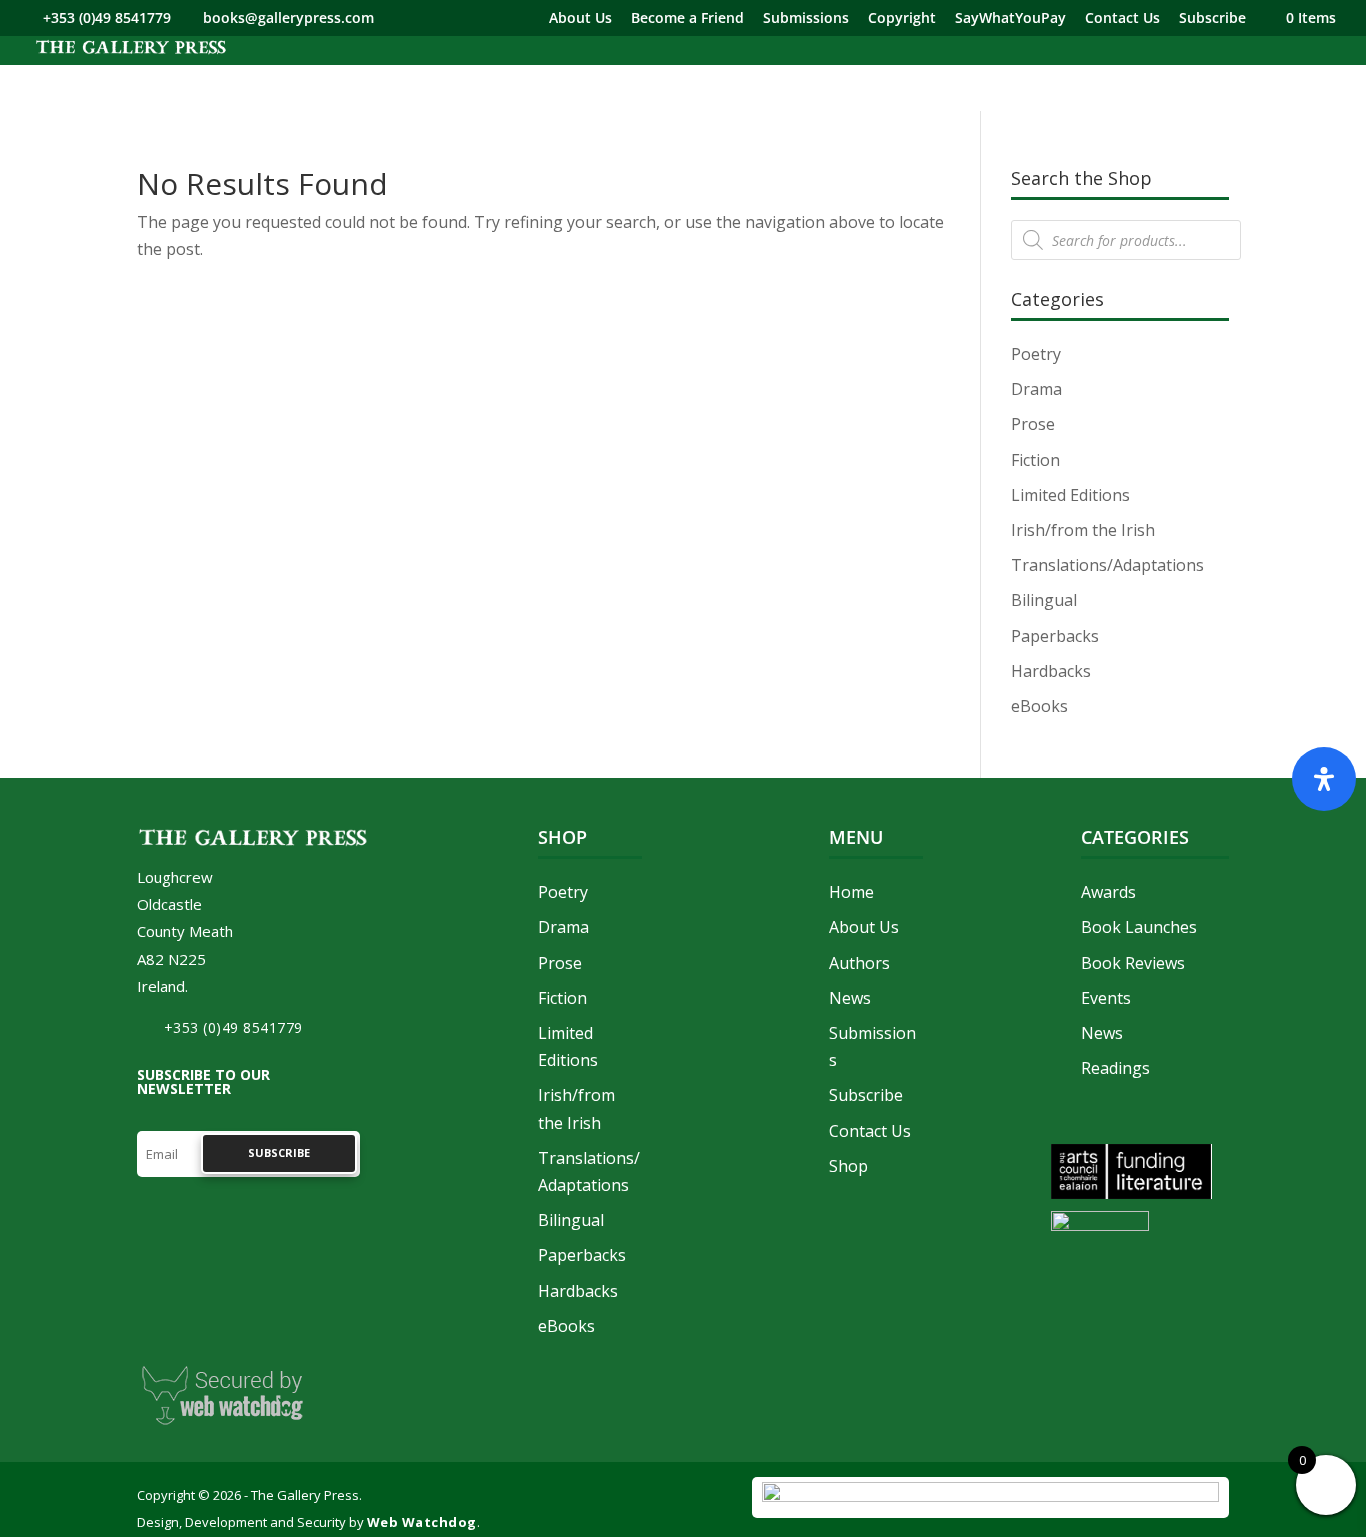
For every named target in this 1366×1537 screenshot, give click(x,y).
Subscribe (1212, 19)
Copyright (902, 19)
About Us (580, 19)
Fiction (1035, 460)
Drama (1036, 389)
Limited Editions (1070, 495)
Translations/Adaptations (1107, 565)
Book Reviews (1133, 963)
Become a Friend (687, 19)
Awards (1108, 892)
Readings (1115, 1068)
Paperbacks (1055, 636)
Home (851, 892)
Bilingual (1044, 600)
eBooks (1039, 706)
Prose (1033, 424)
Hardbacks (1051, 671)
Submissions (806, 19)
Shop (848, 1166)
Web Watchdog (422, 1522)
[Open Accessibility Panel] (1324, 779)
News (850, 998)
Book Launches (1139, 927)
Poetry (1036, 354)
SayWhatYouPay (1010, 19)
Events (1106, 998)
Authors (859, 963)
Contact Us (1122, 19)
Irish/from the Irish (1083, 530)
